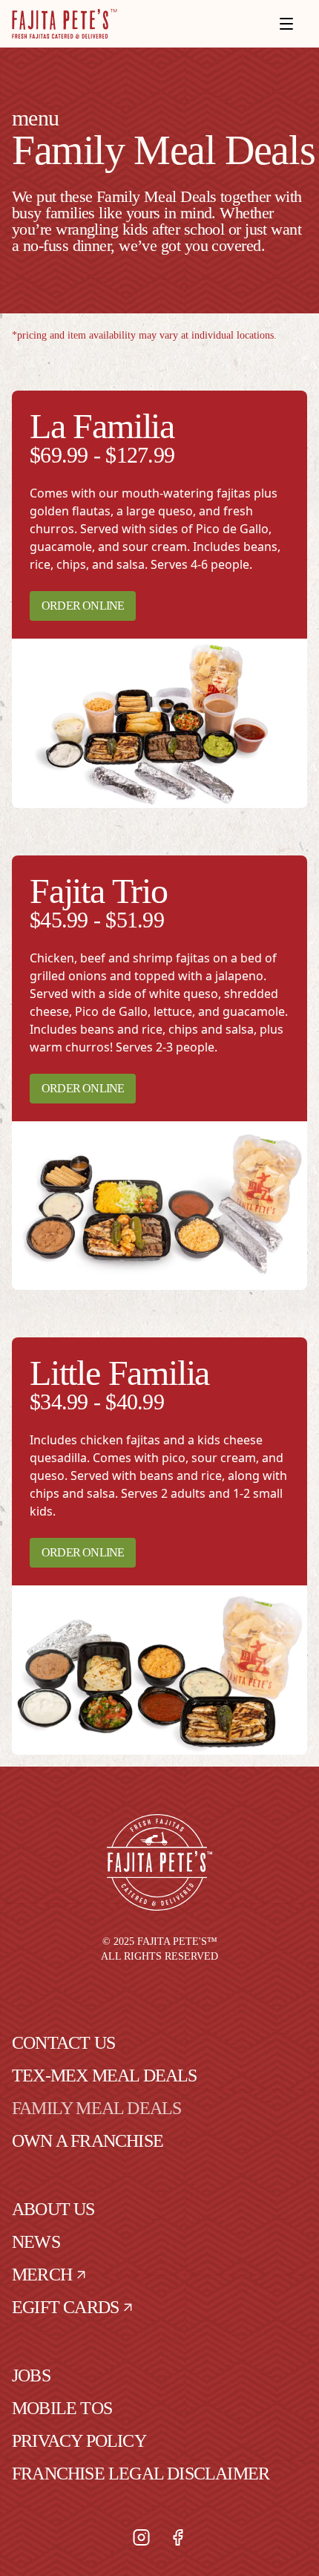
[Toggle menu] (286, 24)
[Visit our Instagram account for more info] (141, 2537)
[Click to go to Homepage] (65, 24)
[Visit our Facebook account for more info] (178, 2537)
